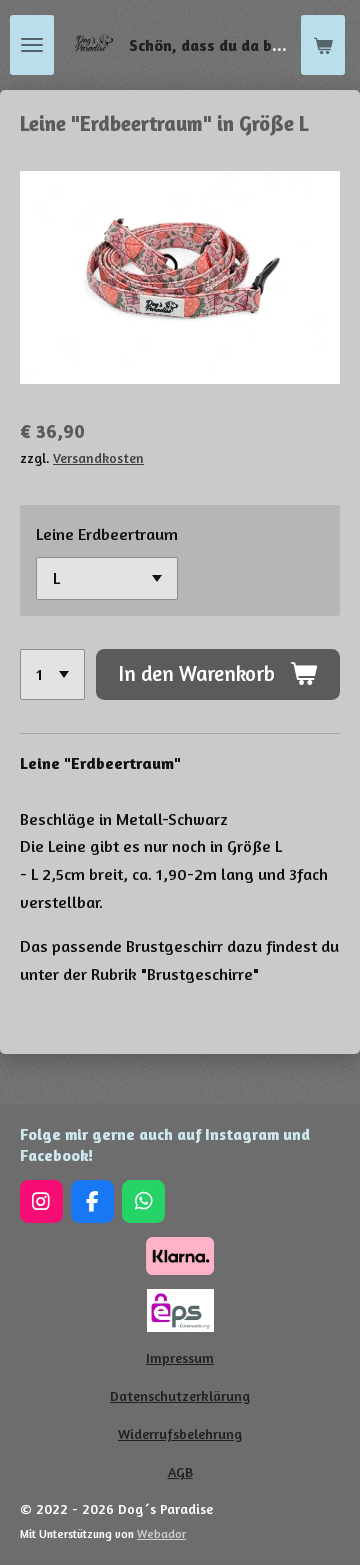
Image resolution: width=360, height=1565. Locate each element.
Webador (161, 1534)
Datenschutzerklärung (180, 1395)
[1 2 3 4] (52, 674)
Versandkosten (98, 458)
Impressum (180, 1357)
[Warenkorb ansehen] (323, 45)
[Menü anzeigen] (32, 45)
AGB (180, 1471)
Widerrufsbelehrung (180, 1433)
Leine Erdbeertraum (107, 534)
